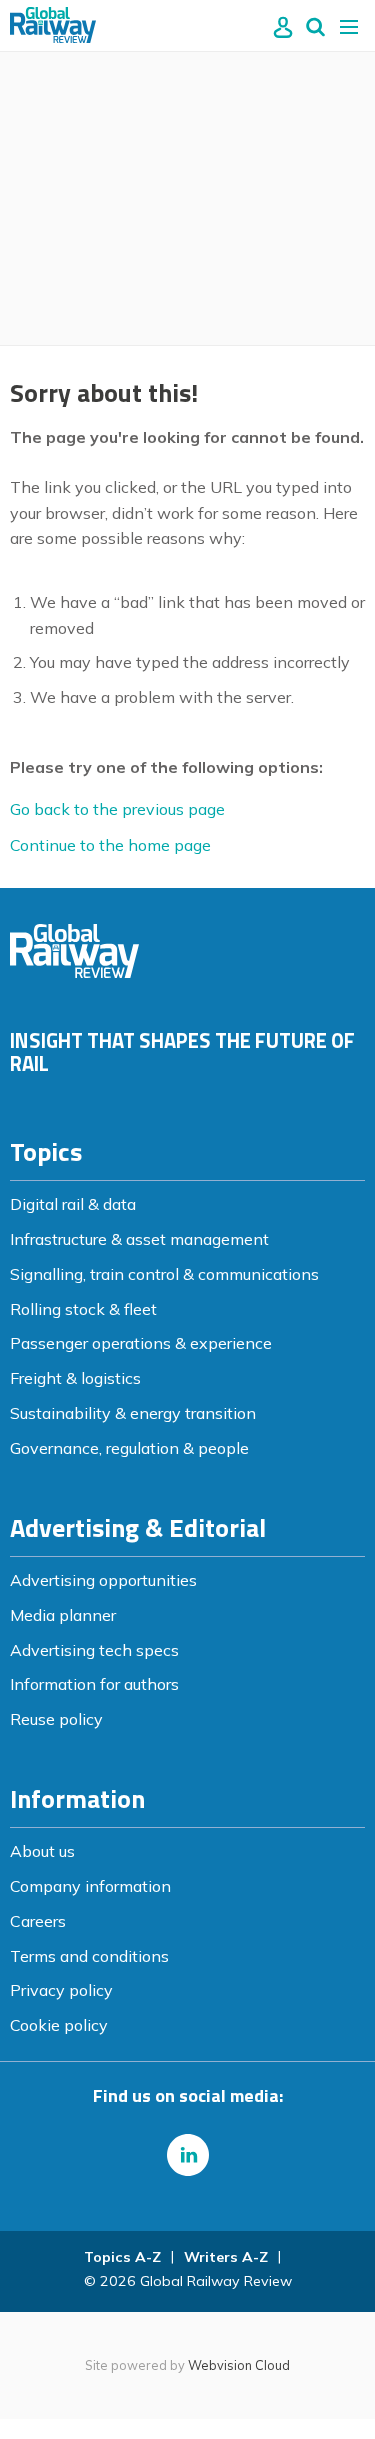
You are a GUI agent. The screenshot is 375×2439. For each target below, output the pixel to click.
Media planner (63, 1615)
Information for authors (94, 1684)
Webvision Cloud (239, 2365)
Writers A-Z (226, 2257)
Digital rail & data (73, 1204)
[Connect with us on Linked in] (188, 2155)
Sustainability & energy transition (133, 1413)
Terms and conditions (89, 1956)
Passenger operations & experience (141, 1343)
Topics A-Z (122, 2257)
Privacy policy (61, 1990)
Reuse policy (56, 1719)
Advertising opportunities (103, 1580)
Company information (90, 1886)
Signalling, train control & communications (164, 1274)
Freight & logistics (75, 1378)
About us (42, 1851)
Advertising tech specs (94, 1650)
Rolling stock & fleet (83, 1309)
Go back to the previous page (117, 809)
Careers (38, 1921)
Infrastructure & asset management (139, 1239)
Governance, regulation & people (129, 1448)
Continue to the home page (110, 845)
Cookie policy (59, 2025)
